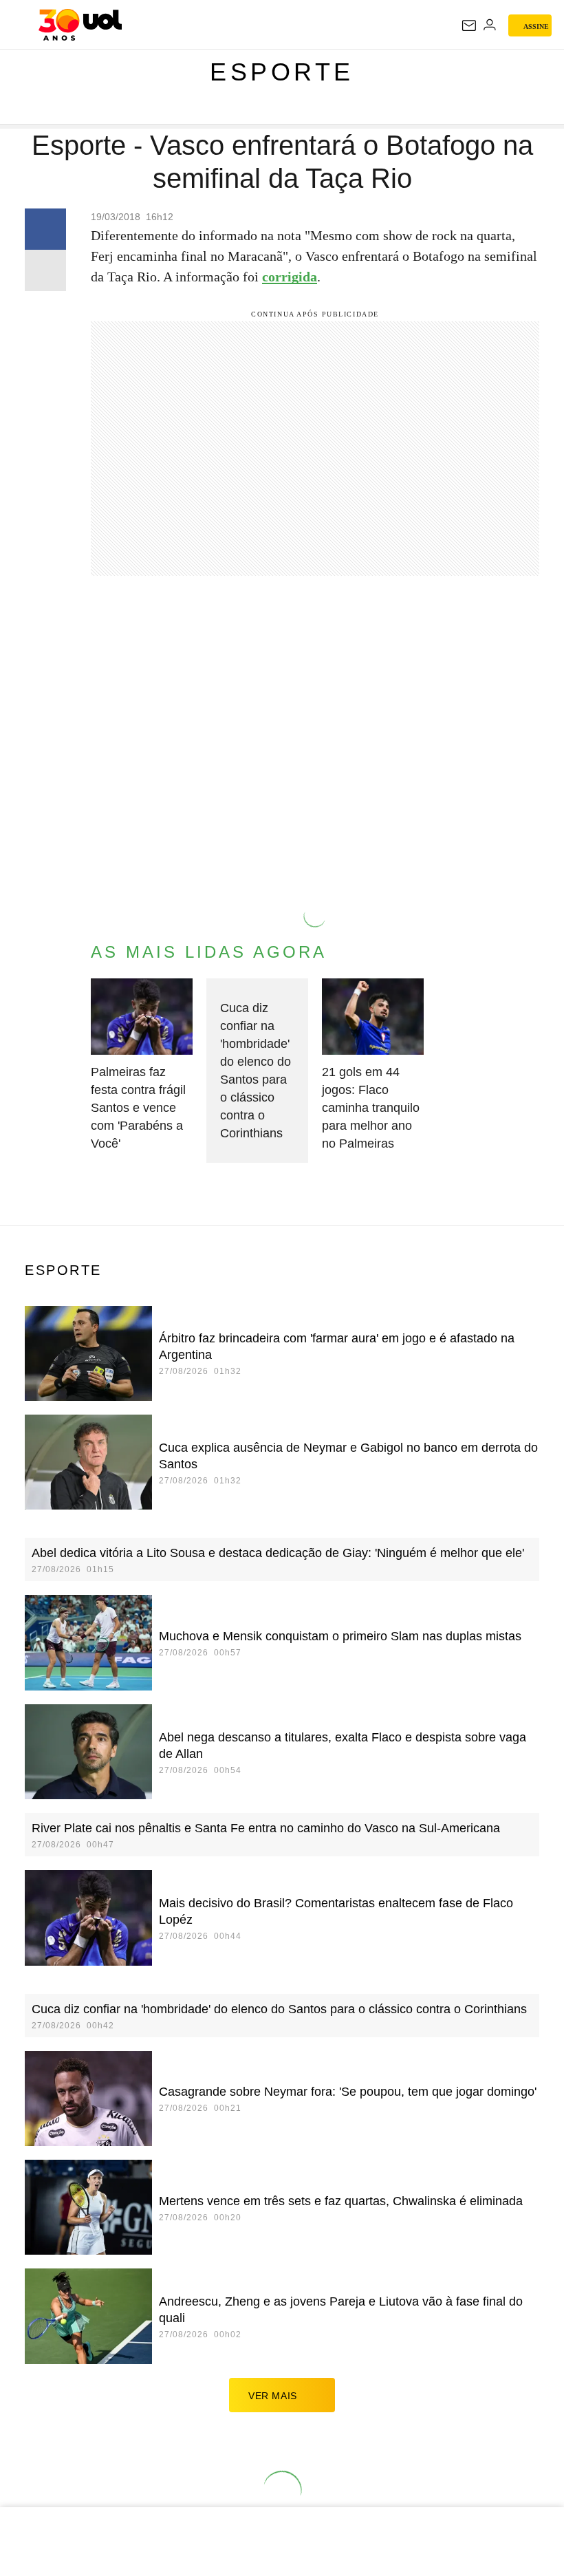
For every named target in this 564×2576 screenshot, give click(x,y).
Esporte (282, 72)
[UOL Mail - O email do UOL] (469, 25)
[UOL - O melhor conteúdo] (80, 25)
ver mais (273, 2396)
